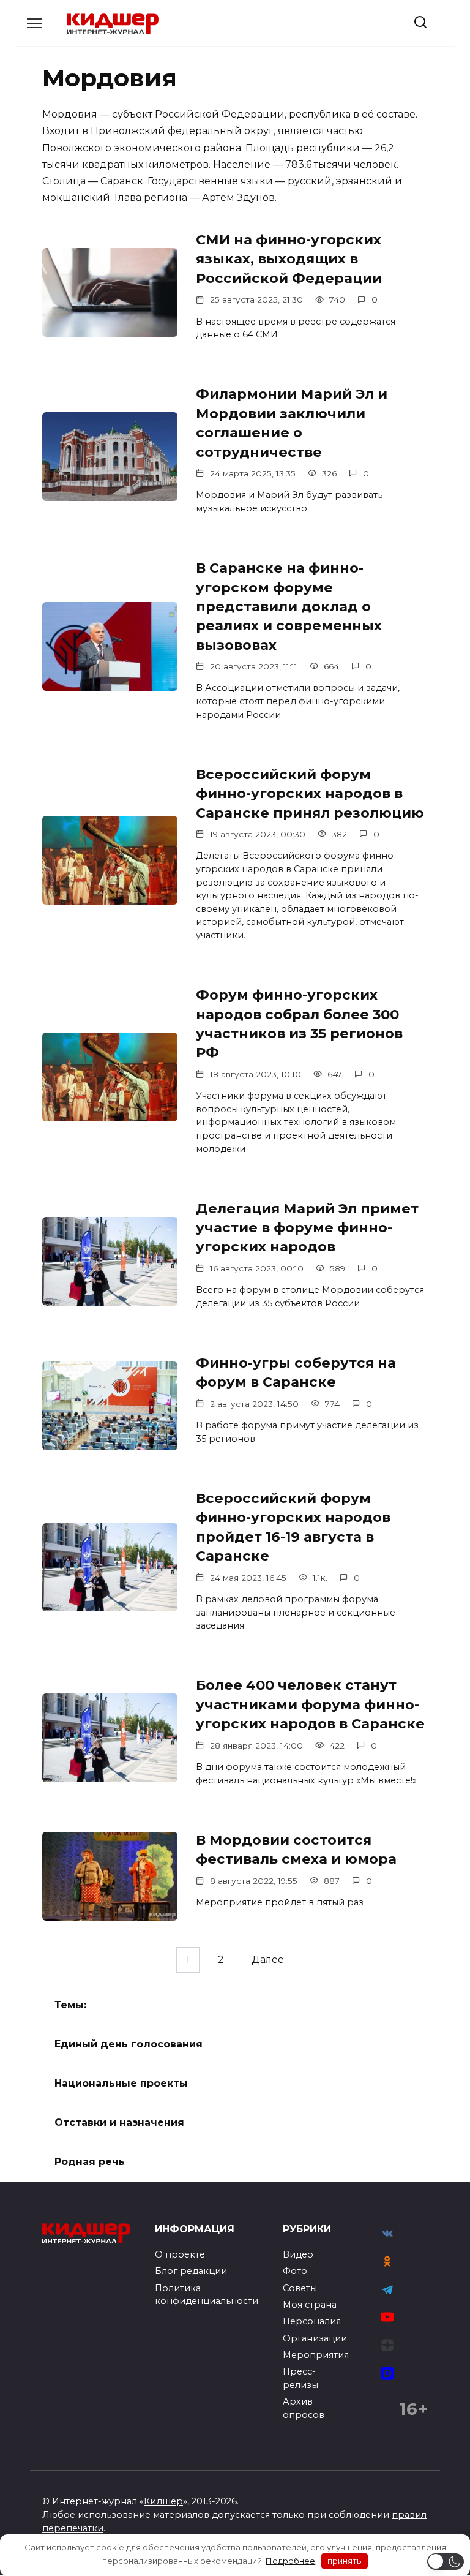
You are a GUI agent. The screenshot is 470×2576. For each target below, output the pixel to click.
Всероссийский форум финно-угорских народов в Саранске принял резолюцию (310, 793)
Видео (298, 2254)
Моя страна (310, 2305)
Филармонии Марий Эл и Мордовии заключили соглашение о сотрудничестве (292, 423)
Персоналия (312, 2321)
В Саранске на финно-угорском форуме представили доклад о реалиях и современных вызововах (289, 606)
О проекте (180, 2254)
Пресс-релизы (300, 2378)
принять (344, 2561)
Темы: (70, 2005)
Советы (300, 2288)
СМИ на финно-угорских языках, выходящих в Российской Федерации (289, 259)
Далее (268, 1960)
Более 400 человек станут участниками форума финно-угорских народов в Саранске (310, 1705)
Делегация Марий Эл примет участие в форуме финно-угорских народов (307, 1228)
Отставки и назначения (119, 2122)
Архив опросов (304, 2408)
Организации (315, 2338)
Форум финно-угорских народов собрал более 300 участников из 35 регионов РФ (299, 1023)
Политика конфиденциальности (207, 2295)
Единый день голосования (129, 2044)
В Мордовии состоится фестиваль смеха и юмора (296, 1849)
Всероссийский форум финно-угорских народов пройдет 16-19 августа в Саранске (293, 1527)
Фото (295, 2271)
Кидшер (163, 2501)
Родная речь (90, 2162)
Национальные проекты (121, 2083)
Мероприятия (316, 2355)
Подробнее (290, 2561)
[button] (446, 2562)
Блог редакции (191, 2271)
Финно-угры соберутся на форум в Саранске (296, 1372)
